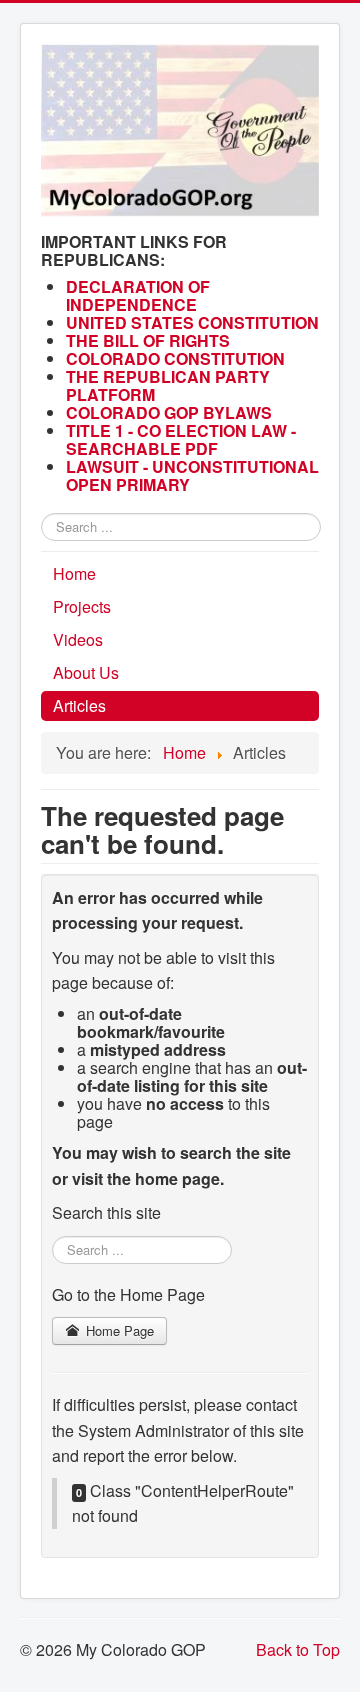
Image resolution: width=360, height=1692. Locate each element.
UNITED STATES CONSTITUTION (192, 322)
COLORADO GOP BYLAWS (169, 412)
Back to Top (298, 1649)
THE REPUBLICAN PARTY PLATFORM (168, 385)
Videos (78, 639)
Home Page (118, 1330)
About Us (86, 672)
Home (74, 573)
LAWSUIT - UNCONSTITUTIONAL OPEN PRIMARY (192, 475)
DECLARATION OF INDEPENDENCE (138, 295)
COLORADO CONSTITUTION (175, 358)
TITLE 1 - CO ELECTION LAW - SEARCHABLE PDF (181, 439)
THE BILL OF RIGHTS (148, 340)
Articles (79, 705)
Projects (82, 606)
